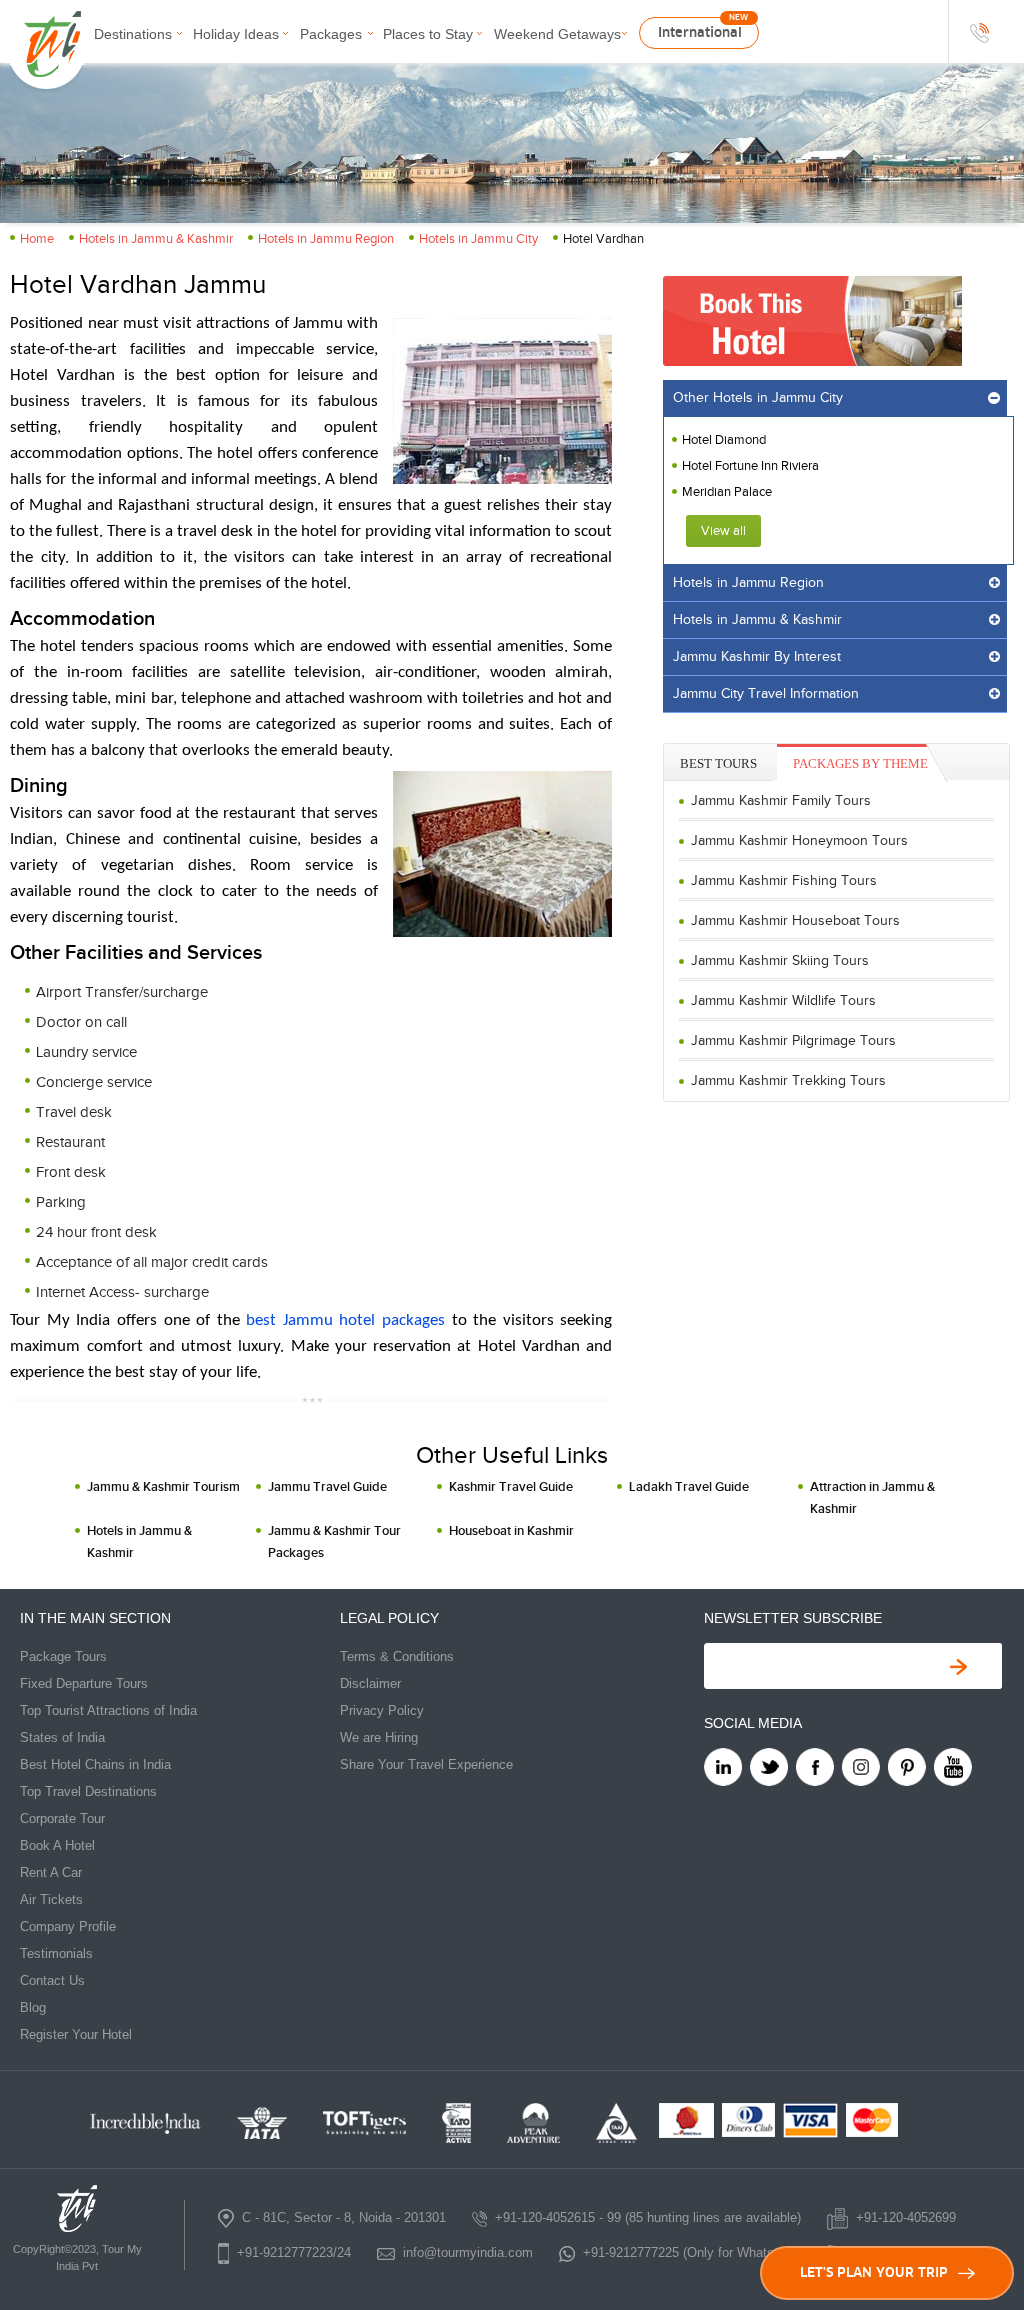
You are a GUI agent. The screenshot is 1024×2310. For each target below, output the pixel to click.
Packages (331, 34)
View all (723, 531)
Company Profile (68, 1926)
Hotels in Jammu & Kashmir (156, 239)
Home (37, 239)
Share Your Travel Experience (426, 1764)
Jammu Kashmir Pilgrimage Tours (793, 1041)
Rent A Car (51, 1872)
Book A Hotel (57, 1845)
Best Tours (718, 763)
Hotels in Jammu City (478, 239)
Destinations (133, 34)
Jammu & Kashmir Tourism (163, 1487)
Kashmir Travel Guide (511, 1487)
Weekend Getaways (557, 34)
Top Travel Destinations (88, 1791)
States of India (62, 1737)
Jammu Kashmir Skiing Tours (780, 961)
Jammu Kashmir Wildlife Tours (783, 1001)
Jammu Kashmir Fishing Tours (784, 881)
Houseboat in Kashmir (511, 1531)
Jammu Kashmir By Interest (757, 657)
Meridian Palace (727, 492)
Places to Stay (428, 34)
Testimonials (56, 1953)
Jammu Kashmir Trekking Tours (788, 1081)
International (700, 32)
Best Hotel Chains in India (95, 1764)
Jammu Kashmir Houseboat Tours (795, 921)
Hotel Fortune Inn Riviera (750, 466)
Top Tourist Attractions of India (108, 1710)
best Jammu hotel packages (345, 1320)
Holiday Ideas (236, 34)
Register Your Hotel (76, 2034)
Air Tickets (51, 1899)
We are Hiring (379, 1737)
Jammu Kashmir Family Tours (781, 801)
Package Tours (63, 1656)
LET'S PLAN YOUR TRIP (874, 2272)
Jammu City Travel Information (766, 694)
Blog (33, 2007)
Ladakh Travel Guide (689, 1487)
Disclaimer (370, 1683)
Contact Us (52, 1980)
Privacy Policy (382, 1710)
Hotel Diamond (724, 440)
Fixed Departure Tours (84, 1683)
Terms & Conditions (397, 1656)
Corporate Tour (62, 1818)
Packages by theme (860, 763)
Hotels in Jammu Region (326, 239)
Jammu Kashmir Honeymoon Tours (799, 841)
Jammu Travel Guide (327, 1487)
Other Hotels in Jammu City (758, 398)
